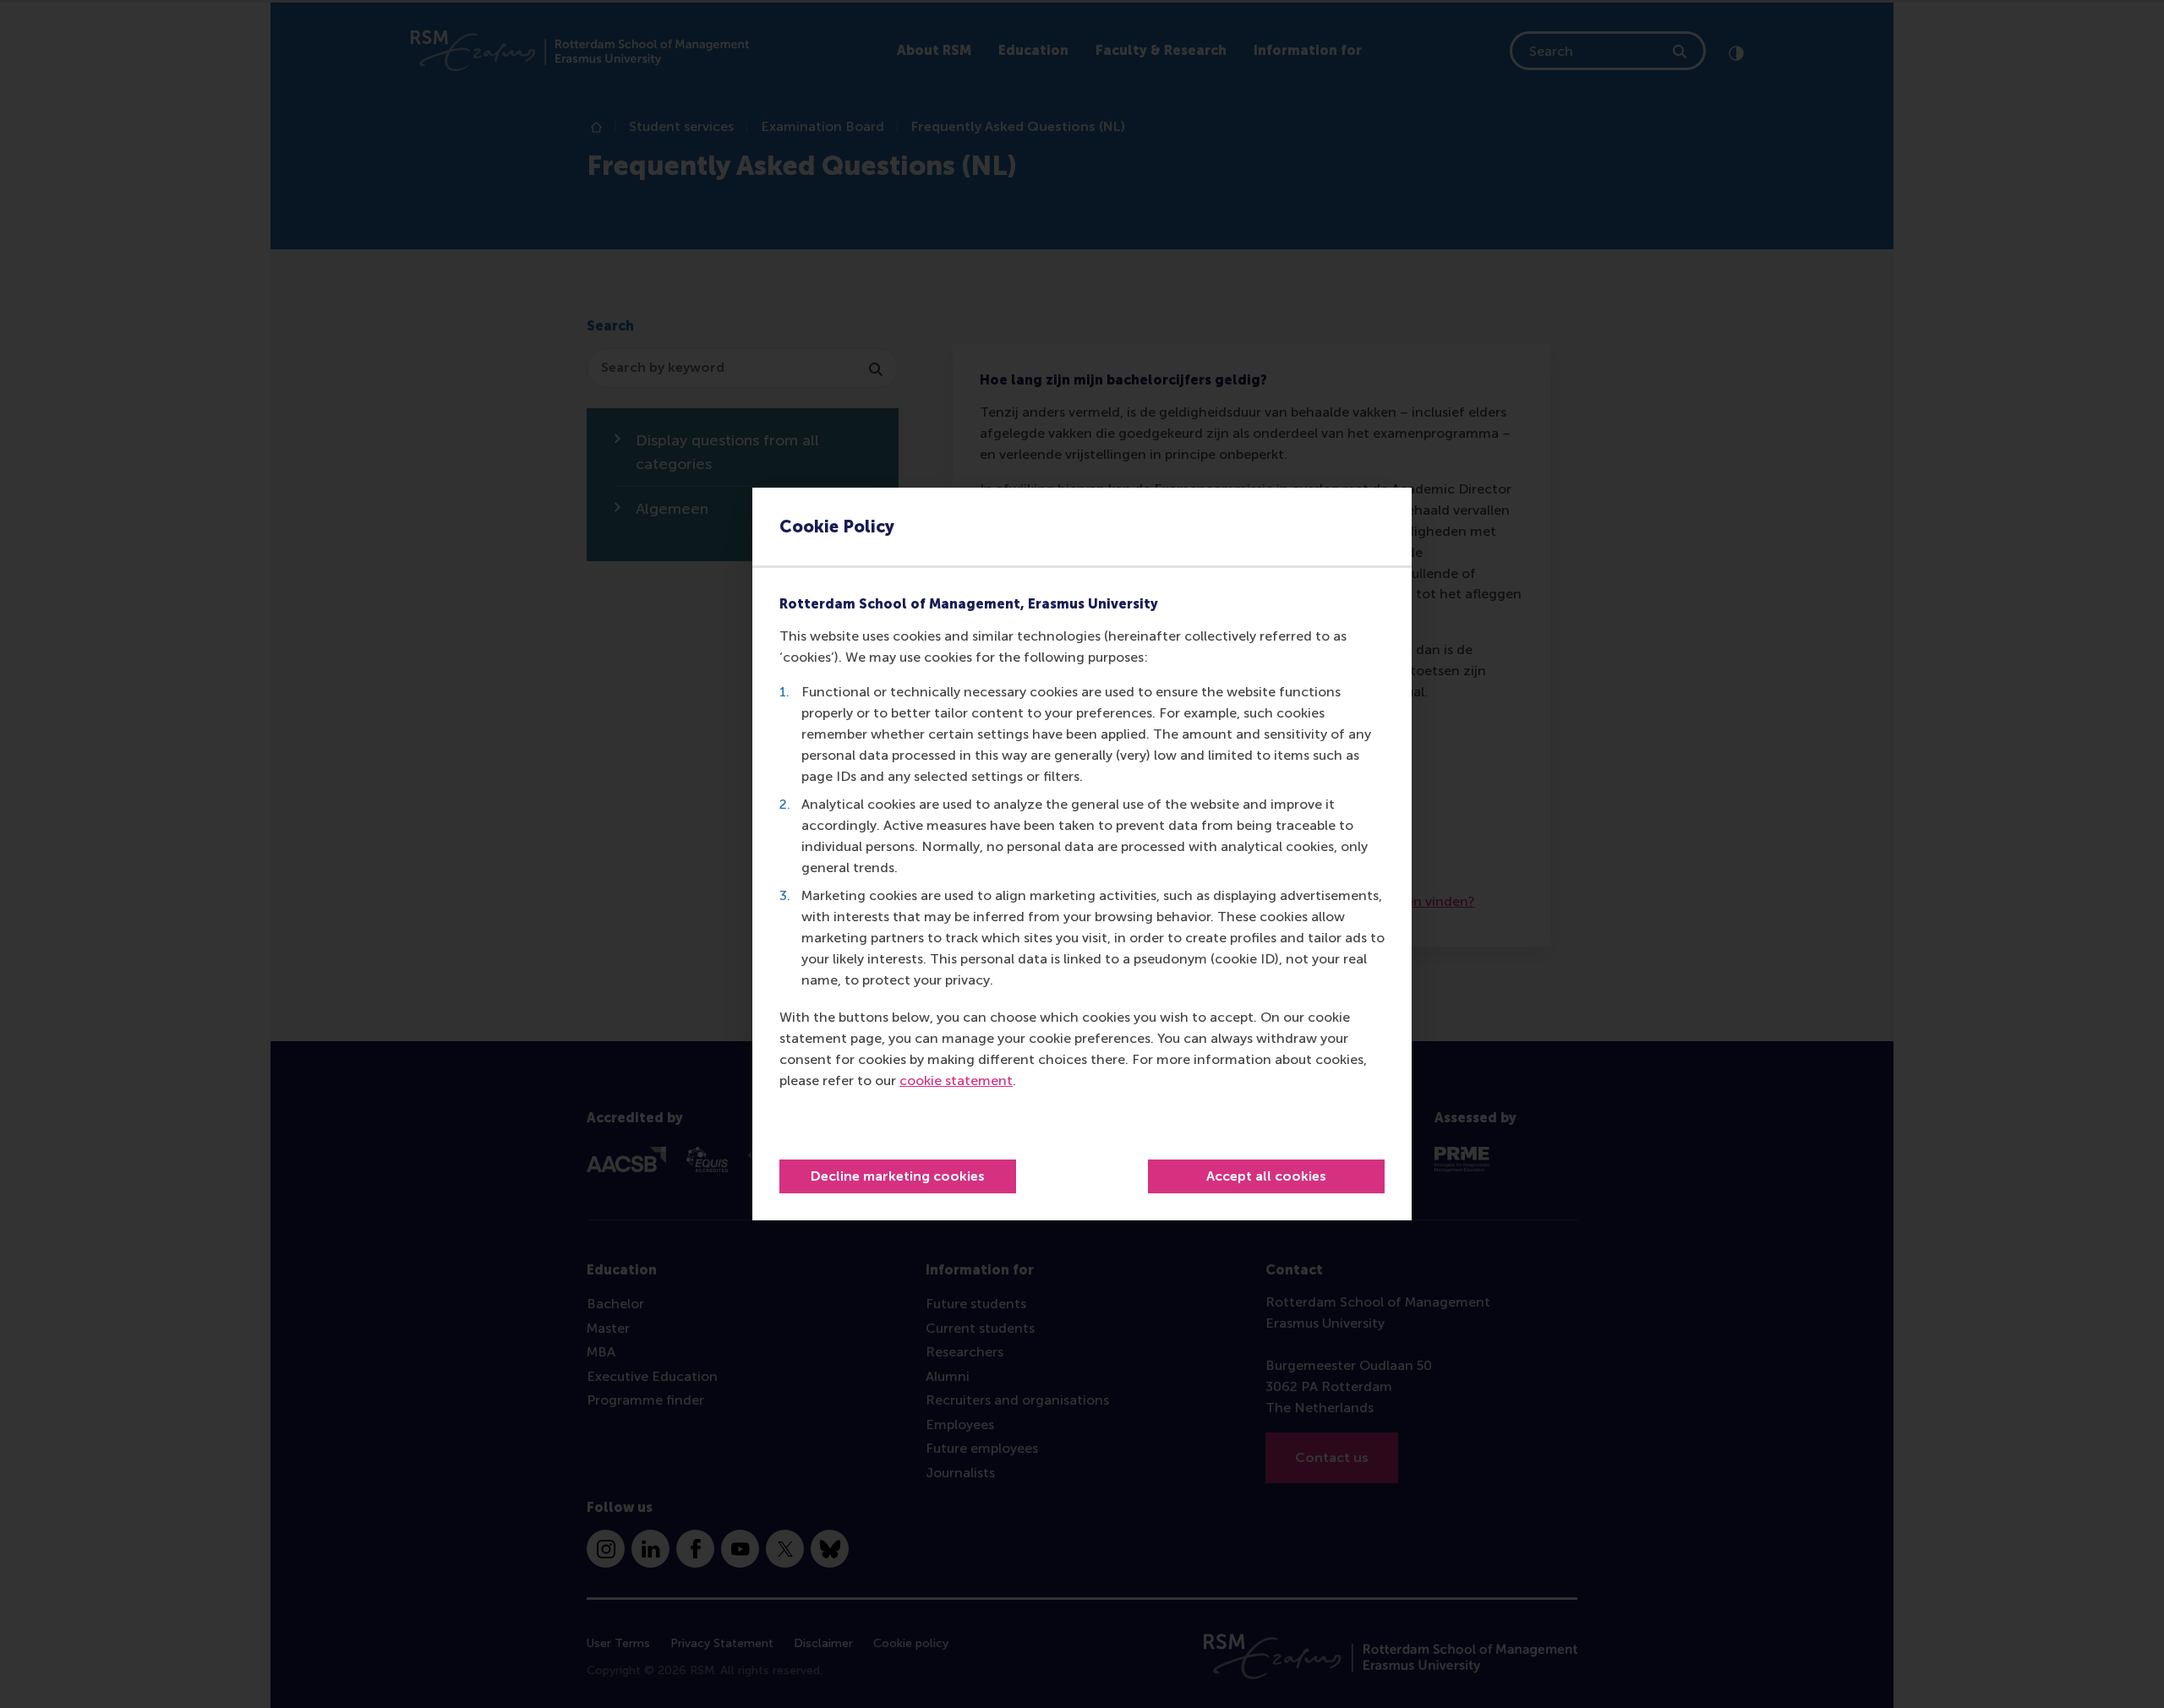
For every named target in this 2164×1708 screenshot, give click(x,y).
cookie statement (956, 1080)
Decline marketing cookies (898, 1176)
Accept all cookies (1266, 1176)
